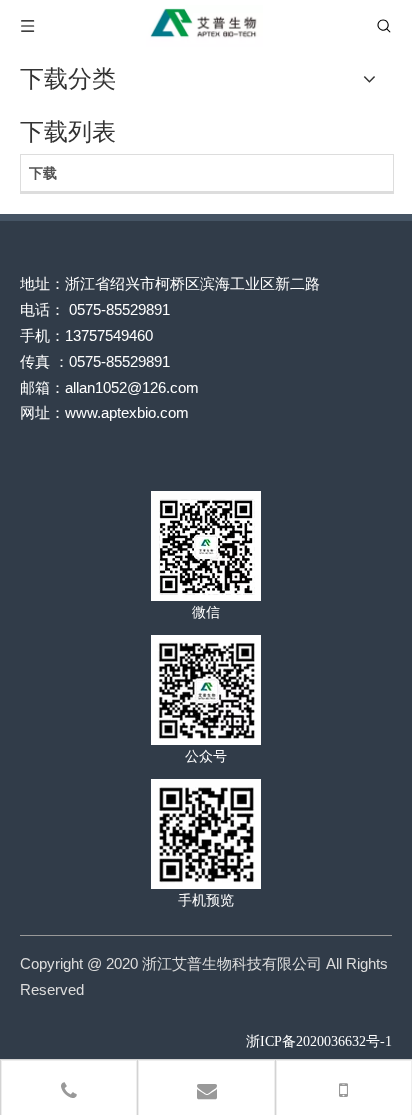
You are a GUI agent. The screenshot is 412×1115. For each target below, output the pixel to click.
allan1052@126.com (132, 387)
